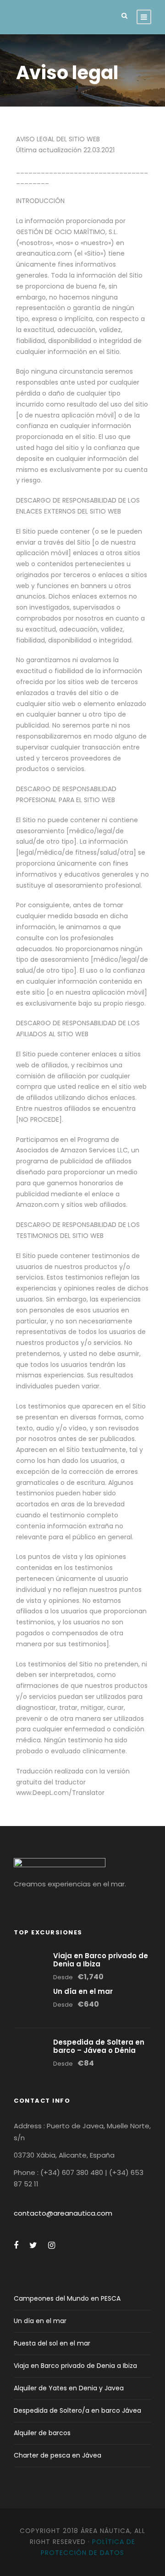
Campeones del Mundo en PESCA (67, 2298)
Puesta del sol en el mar (52, 2343)
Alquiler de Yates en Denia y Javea (69, 2388)
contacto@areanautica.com (63, 2213)
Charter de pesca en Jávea (58, 2455)
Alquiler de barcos (42, 2433)
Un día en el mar (83, 1991)
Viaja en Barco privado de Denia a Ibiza (101, 1960)
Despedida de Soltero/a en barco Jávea (77, 2410)
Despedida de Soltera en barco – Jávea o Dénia (99, 2046)
